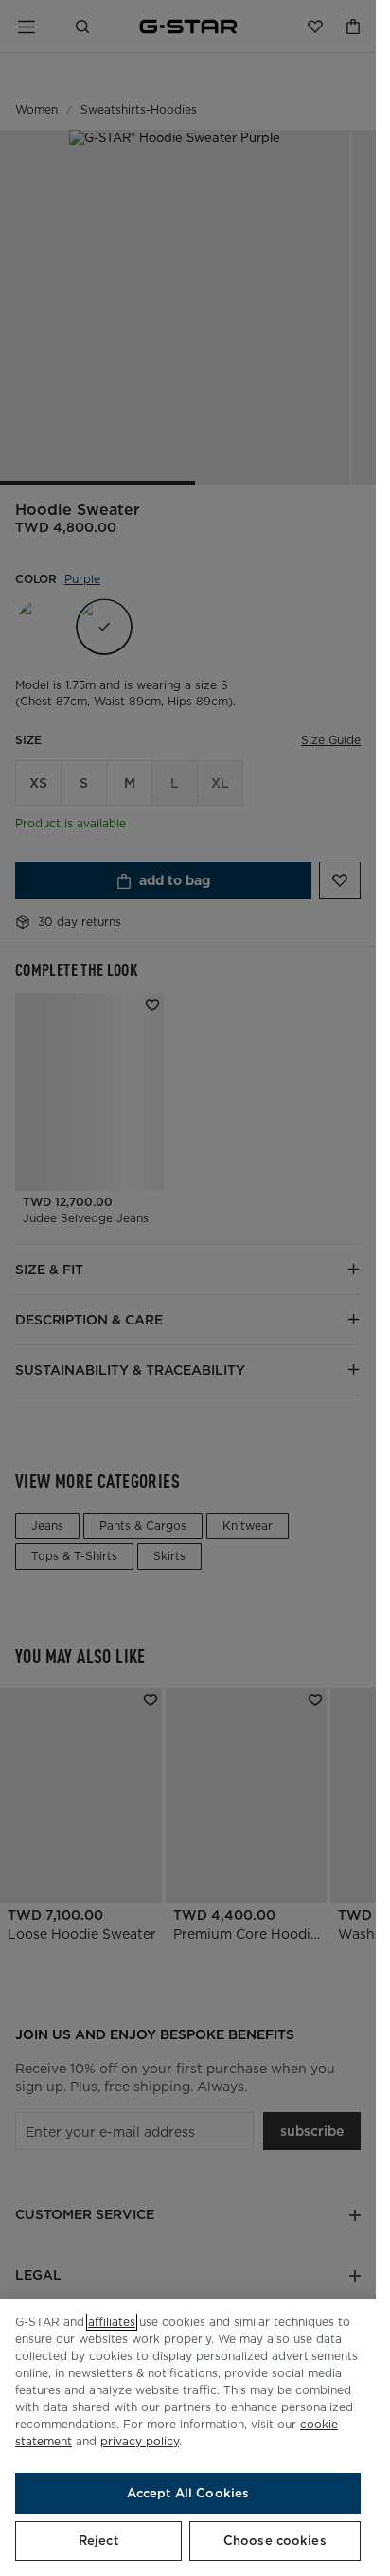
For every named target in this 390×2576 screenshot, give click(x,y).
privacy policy (140, 2441)
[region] (188, 2437)
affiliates (112, 2322)
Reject (98, 2540)
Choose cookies (275, 2540)
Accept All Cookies (188, 2493)
